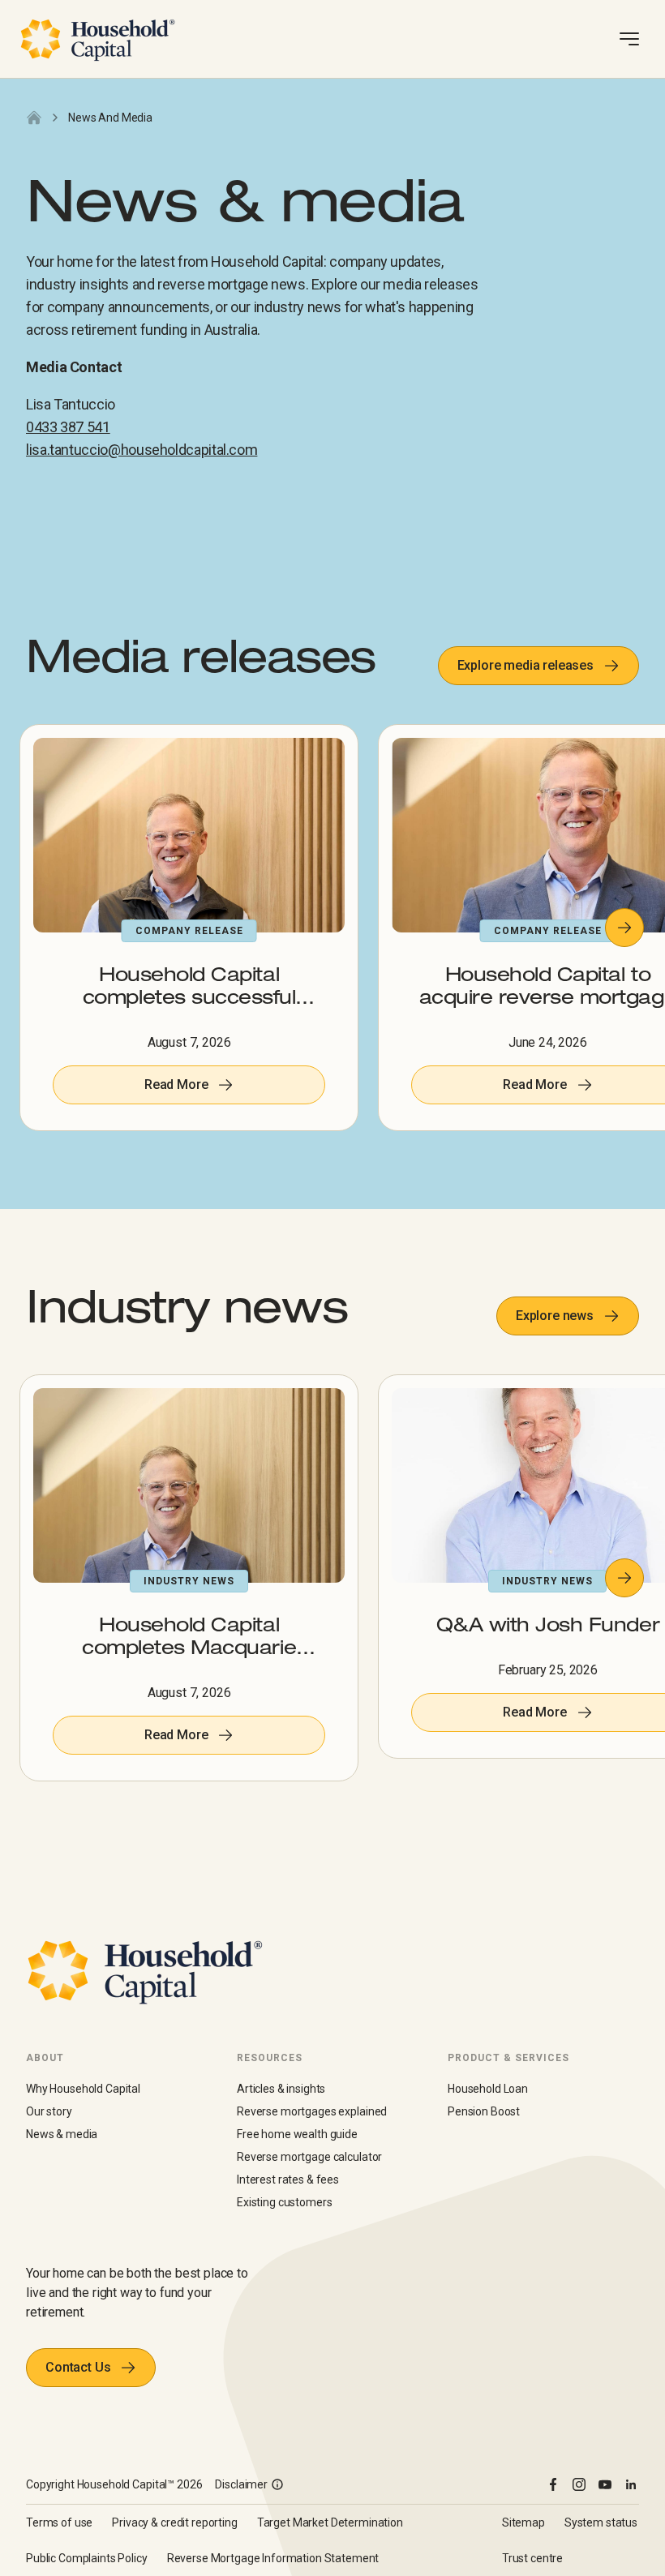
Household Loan (488, 2089)
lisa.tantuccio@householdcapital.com (142, 450)
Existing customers (284, 2202)
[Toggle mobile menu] (629, 39)
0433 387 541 (68, 427)
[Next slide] (624, 928)
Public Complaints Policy (87, 2558)
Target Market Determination (330, 2522)
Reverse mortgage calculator (309, 2157)
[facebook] (553, 2484)
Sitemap (523, 2522)
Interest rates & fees (288, 2180)
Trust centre (532, 2558)
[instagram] (579, 2484)
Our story (49, 2111)
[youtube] (605, 2484)
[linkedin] (631, 2484)
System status (601, 2522)
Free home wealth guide (297, 2134)
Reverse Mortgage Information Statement (273, 2558)
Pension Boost (484, 2111)
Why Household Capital (83, 2089)
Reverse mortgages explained (312, 2111)
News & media (62, 2134)
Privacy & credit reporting (174, 2522)
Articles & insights (281, 2089)
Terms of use (59, 2522)
